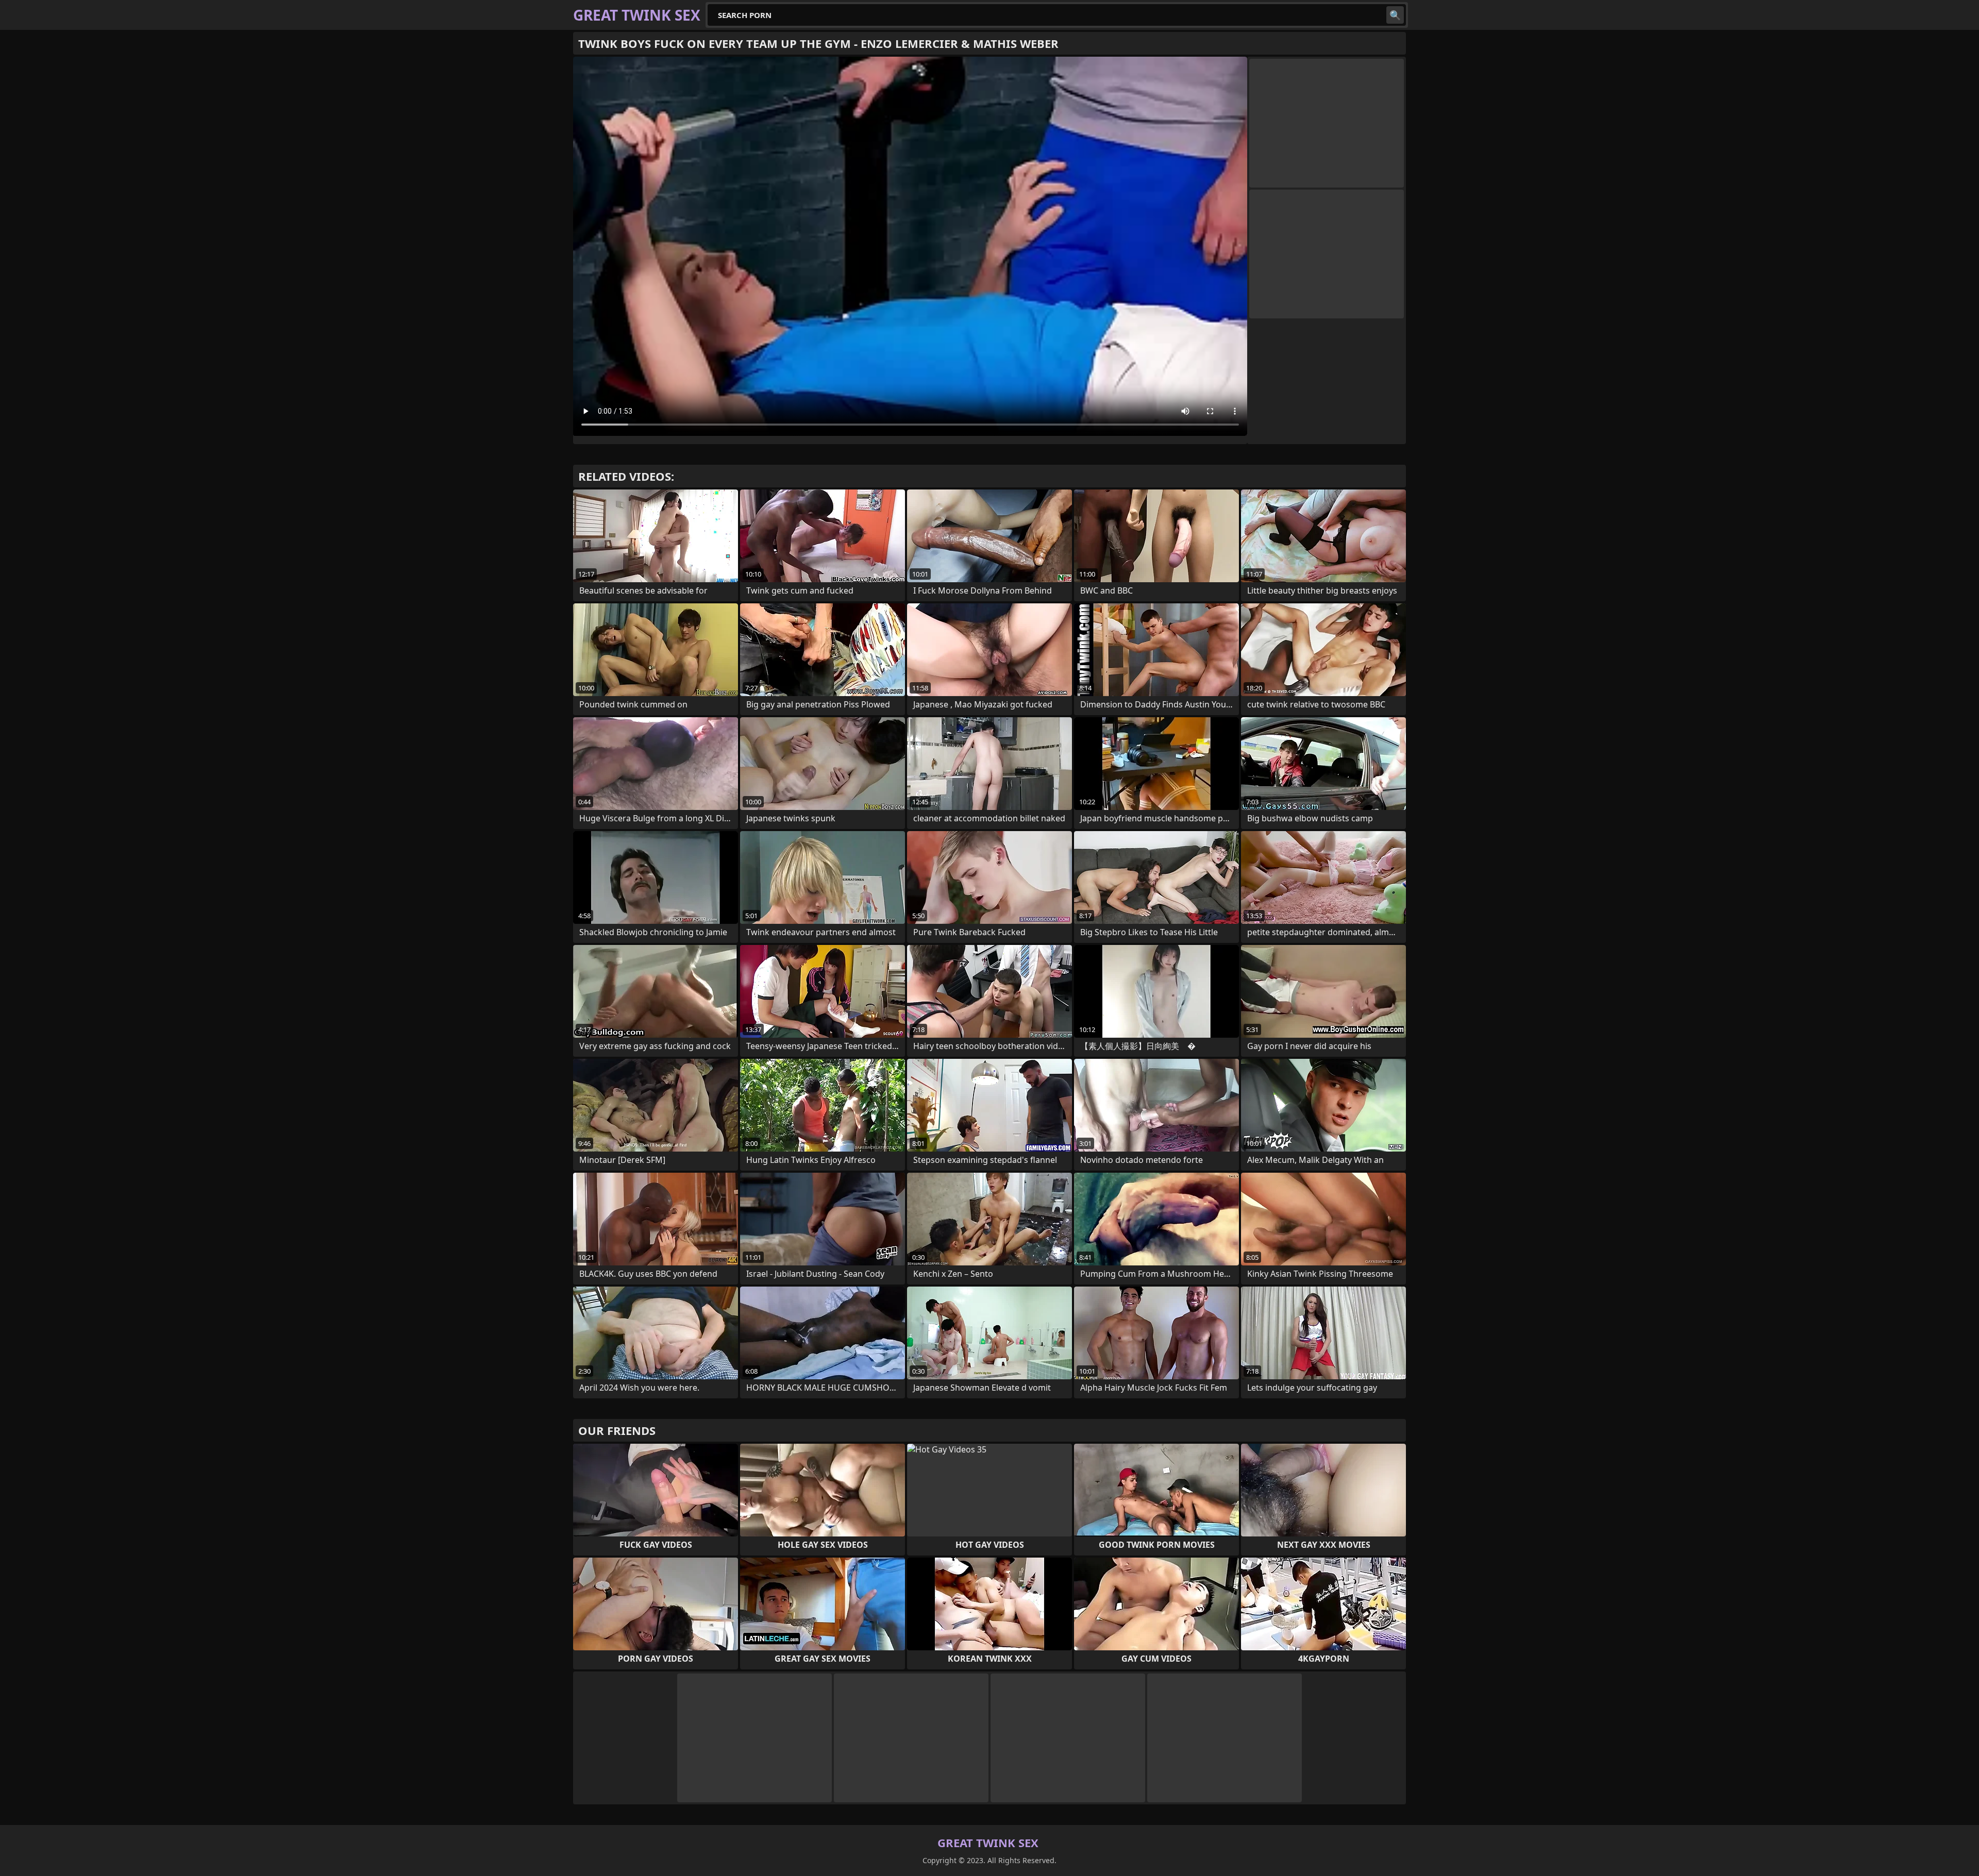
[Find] (1395, 15)
